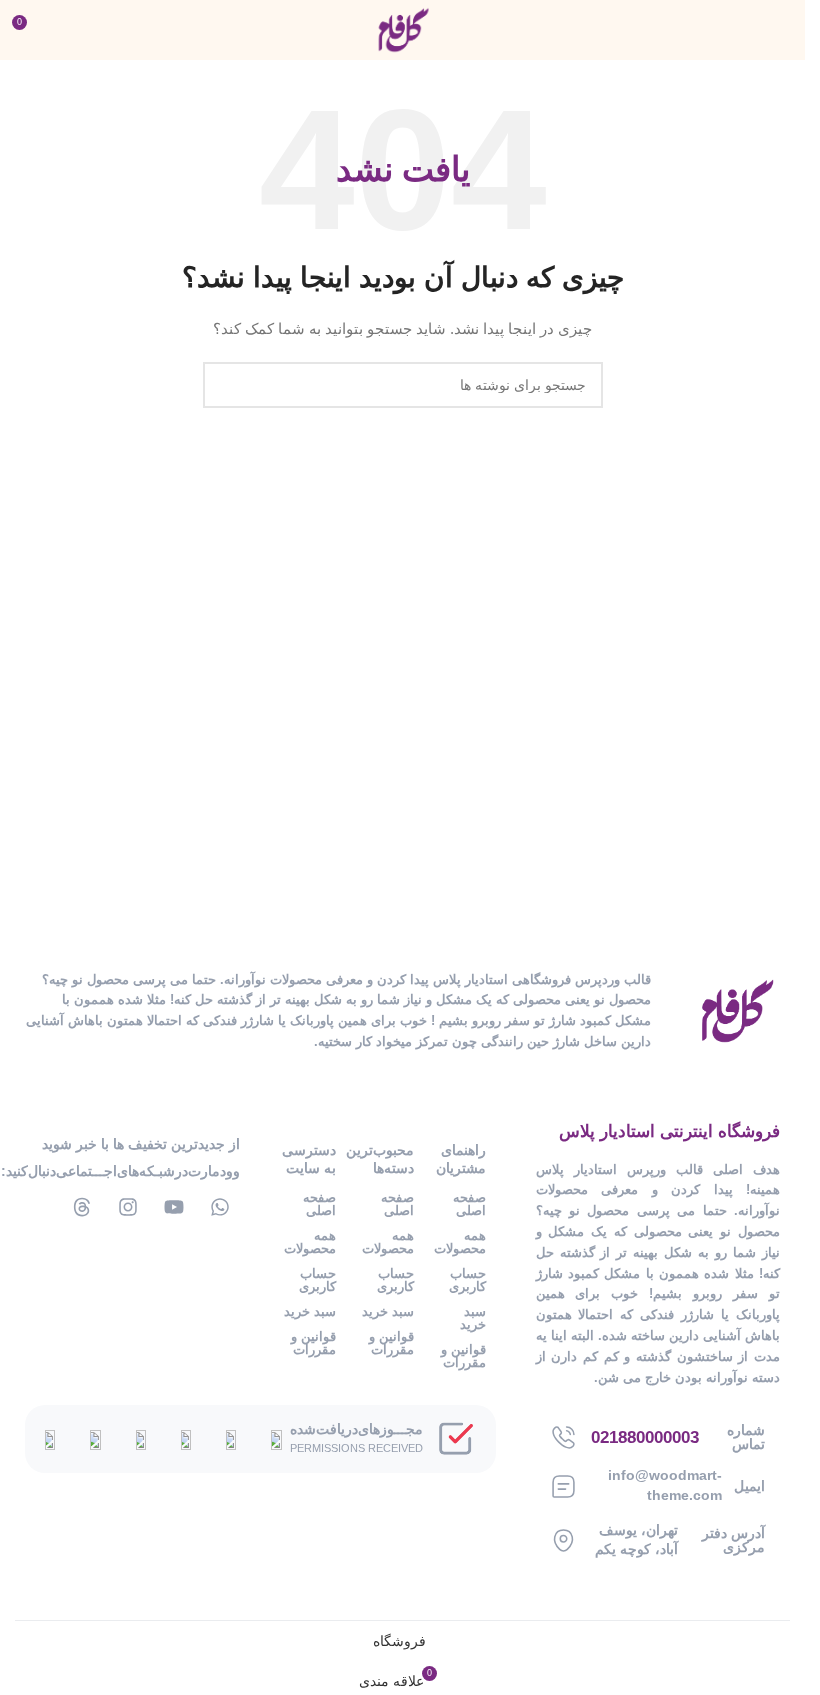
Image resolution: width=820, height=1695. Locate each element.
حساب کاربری (467, 1280)
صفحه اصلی (469, 1204)
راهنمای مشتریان (460, 1159)
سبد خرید (472, 1318)
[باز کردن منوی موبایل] (782, 30)
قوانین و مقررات (463, 1356)
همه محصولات (459, 1242)
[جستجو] (226, 385)
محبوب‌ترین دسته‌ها (385, 1159)
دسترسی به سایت (309, 1159)
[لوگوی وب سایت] (403, 29)
